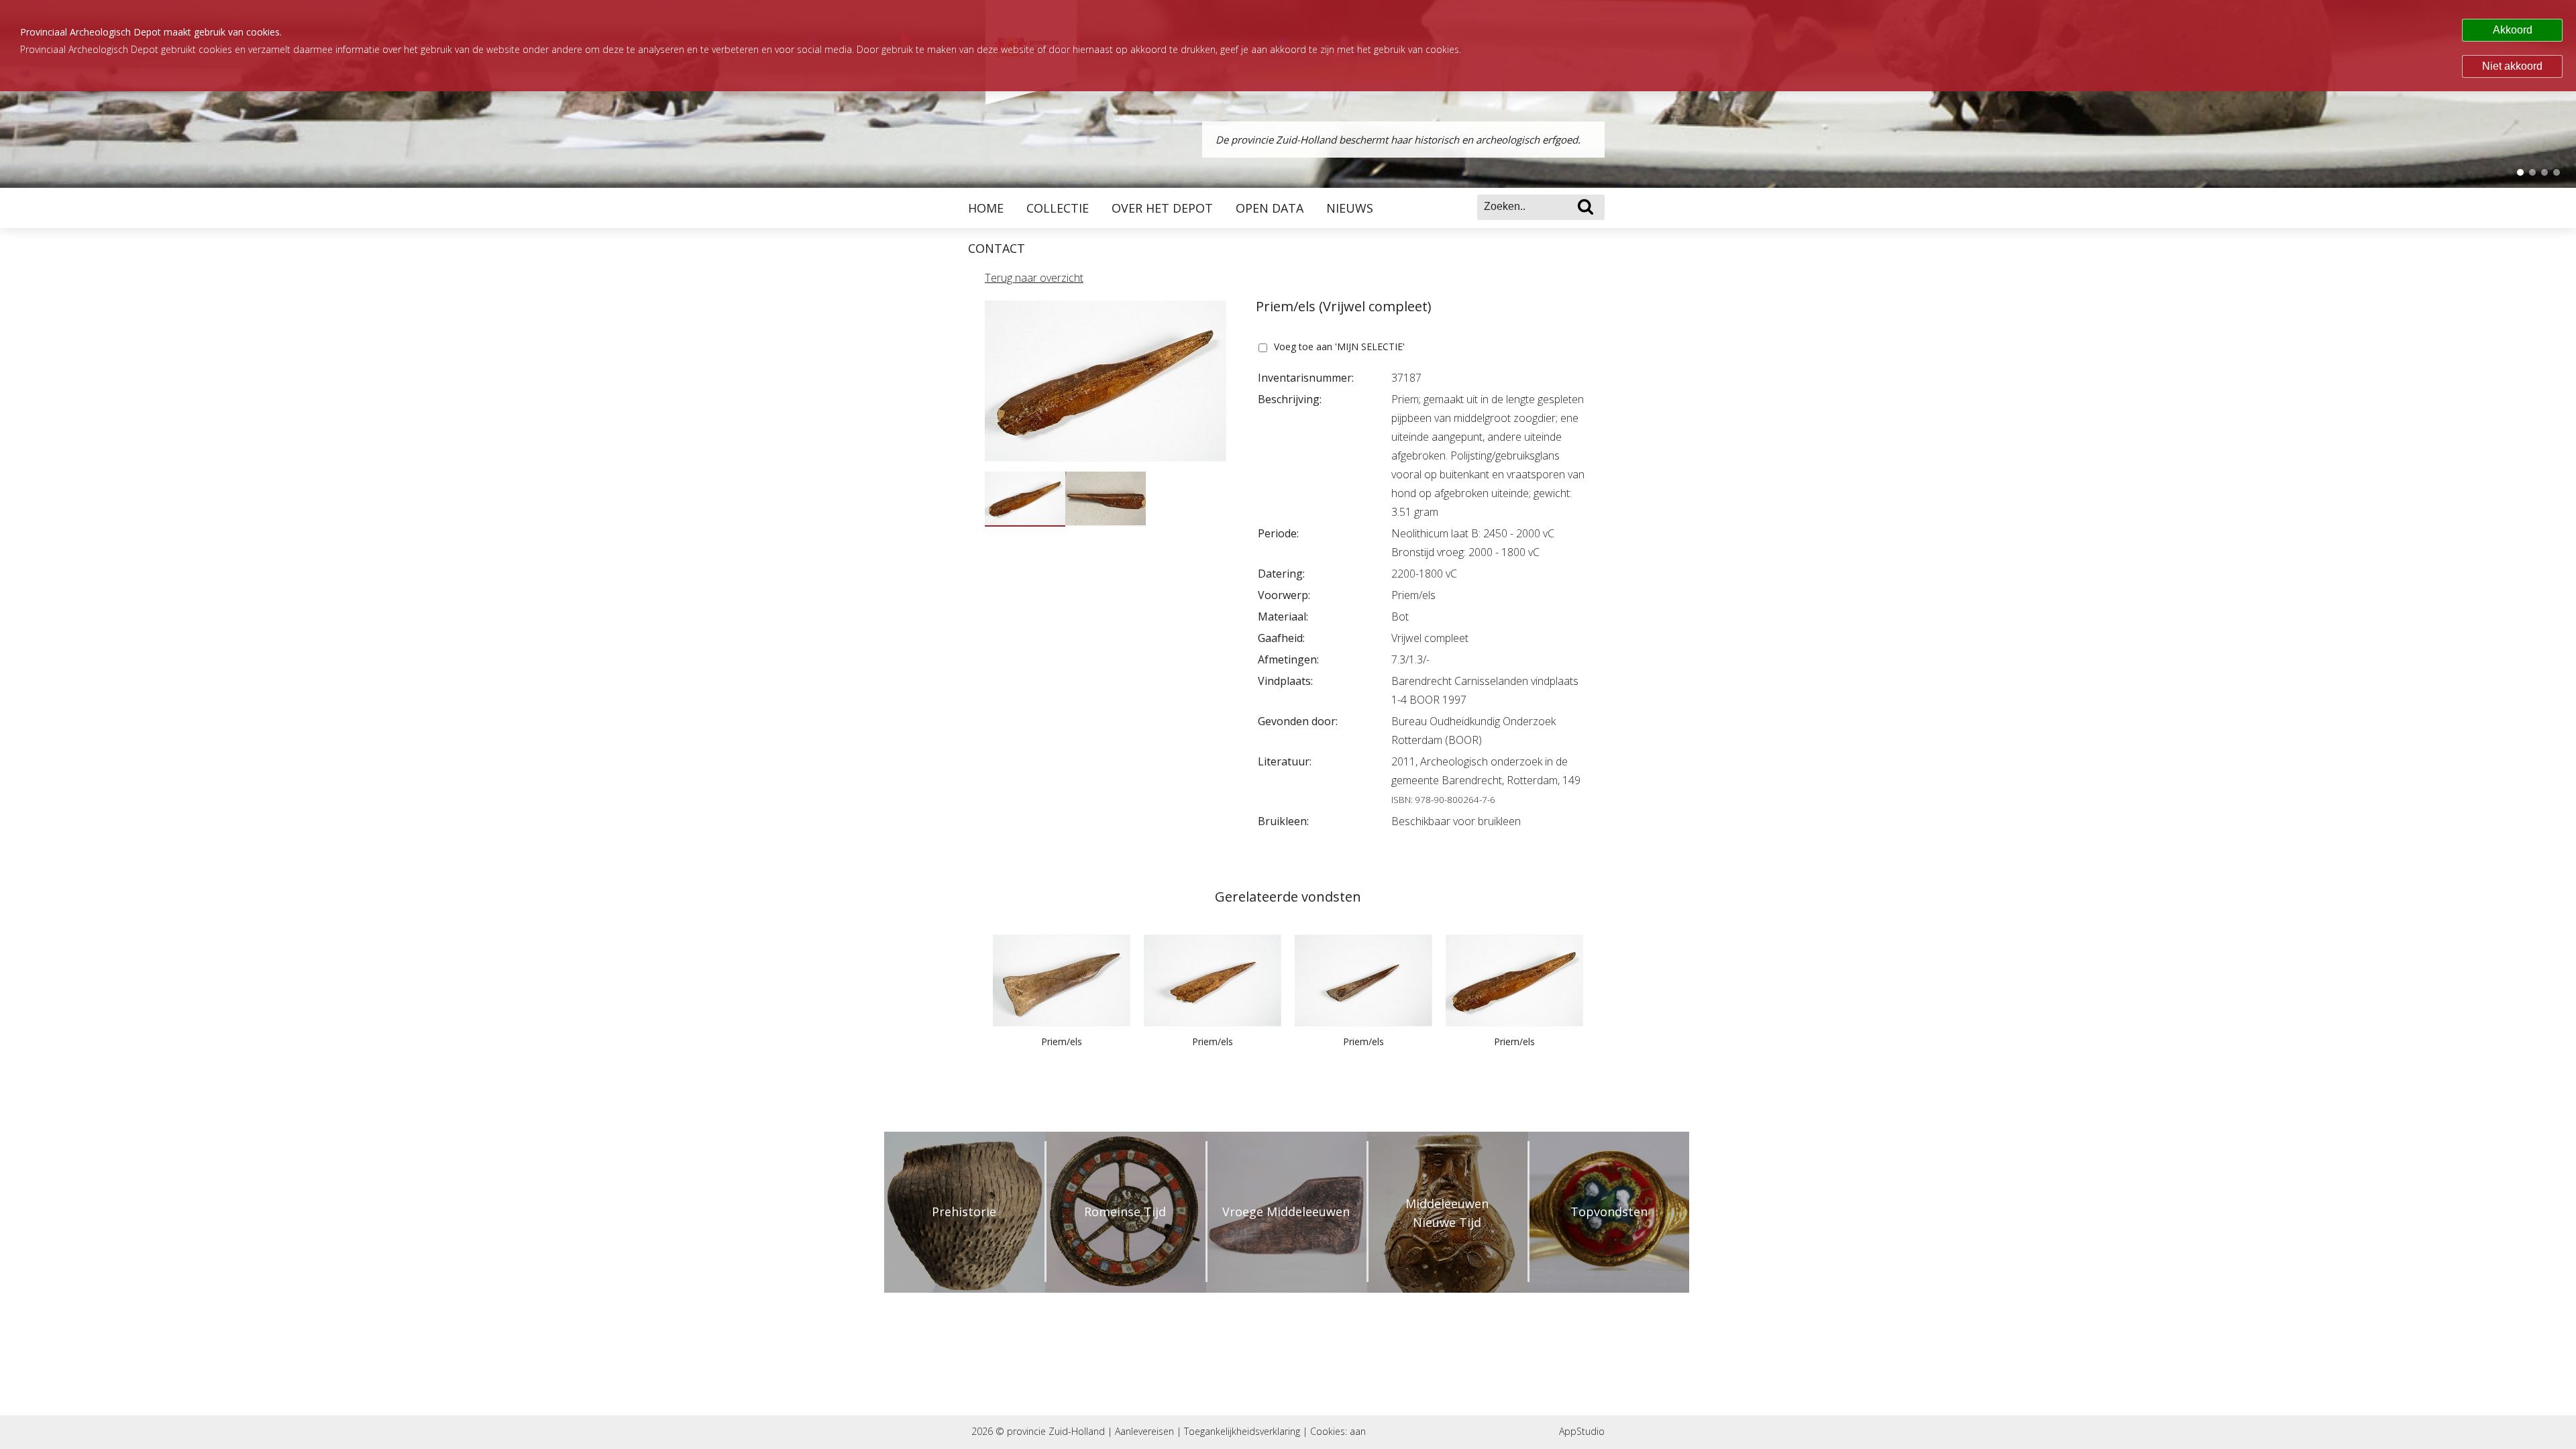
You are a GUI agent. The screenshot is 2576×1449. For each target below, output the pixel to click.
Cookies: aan (1338, 1431)
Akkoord (2513, 30)
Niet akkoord (2512, 66)
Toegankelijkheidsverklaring (1242, 1431)
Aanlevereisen (1144, 1431)
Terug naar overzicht (1034, 278)
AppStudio (1582, 1431)
